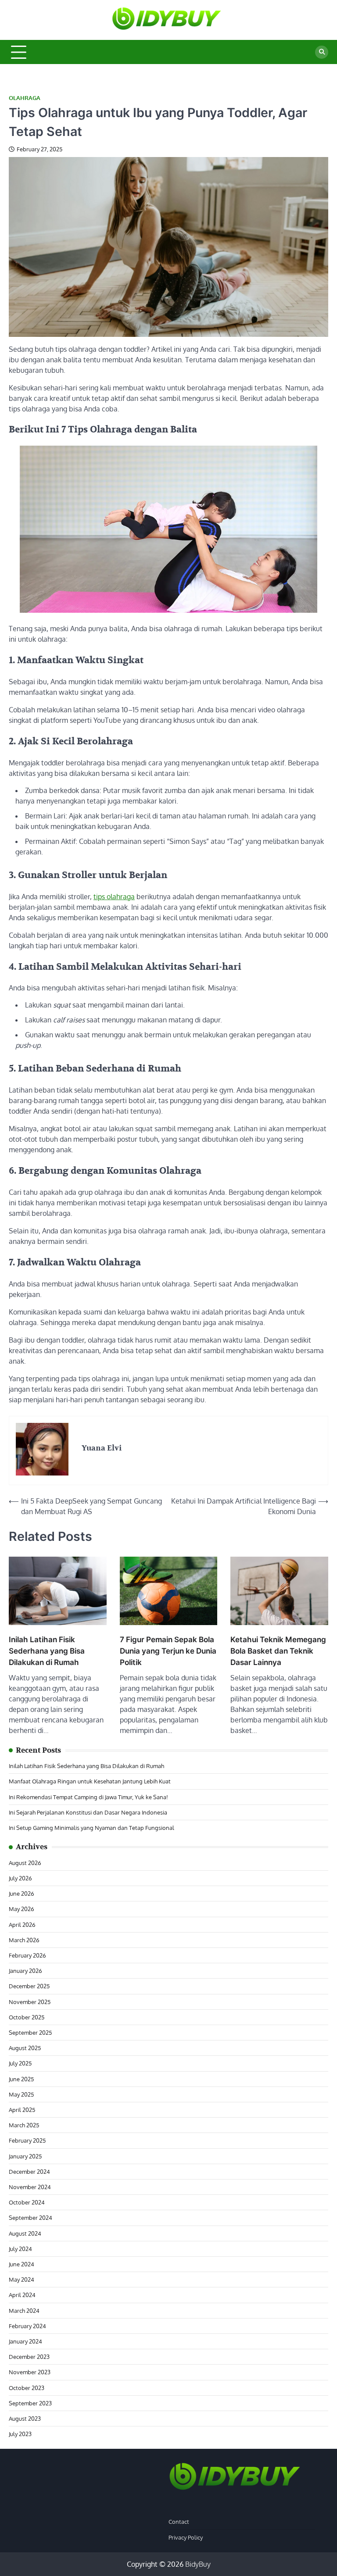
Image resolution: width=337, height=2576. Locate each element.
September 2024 (30, 2217)
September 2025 (30, 2032)
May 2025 (21, 2094)
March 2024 (24, 2310)
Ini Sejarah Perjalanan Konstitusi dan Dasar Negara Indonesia (88, 1812)
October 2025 (27, 2017)
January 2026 (25, 1970)
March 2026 (24, 1940)
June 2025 (21, 2079)
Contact (179, 2521)
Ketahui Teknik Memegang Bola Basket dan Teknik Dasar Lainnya (278, 1651)
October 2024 (27, 2202)
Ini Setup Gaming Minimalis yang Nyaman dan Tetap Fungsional (91, 1827)
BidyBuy (198, 2564)
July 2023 (20, 2434)
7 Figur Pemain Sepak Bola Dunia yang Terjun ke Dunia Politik (168, 1651)
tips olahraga (114, 897)
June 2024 (22, 2264)
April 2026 (22, 1924)
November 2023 (30, 2372)
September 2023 (30, 2403)
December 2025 (29, 1986)
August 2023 (25, 2418)
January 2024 (25, 2341)
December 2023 (29, 2356)
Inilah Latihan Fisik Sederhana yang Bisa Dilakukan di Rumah (47, 1651)
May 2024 (22, 2279)
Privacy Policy (186, 2537)
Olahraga (25, 98)
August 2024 (25, 2233)
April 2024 (22, 2295)
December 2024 (29, 2171)
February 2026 (27, 1955)
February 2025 (27, 2140)
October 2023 (27, 2388)
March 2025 (24, 2125)
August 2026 (25, 1863)
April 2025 (22, 2110)
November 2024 (30, 2187)
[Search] (322, 52)
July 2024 (20, 2249)
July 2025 (20, 2063)
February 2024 (27, 2326)
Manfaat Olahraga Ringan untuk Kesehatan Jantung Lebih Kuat (90, 1781)
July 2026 (20, 1878)
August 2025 (25, 2048)
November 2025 (30, 2002)
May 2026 (22, 1909)
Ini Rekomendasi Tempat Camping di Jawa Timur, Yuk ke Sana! (88, 1797)
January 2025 (25, 2156)
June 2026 (22, 1893)
